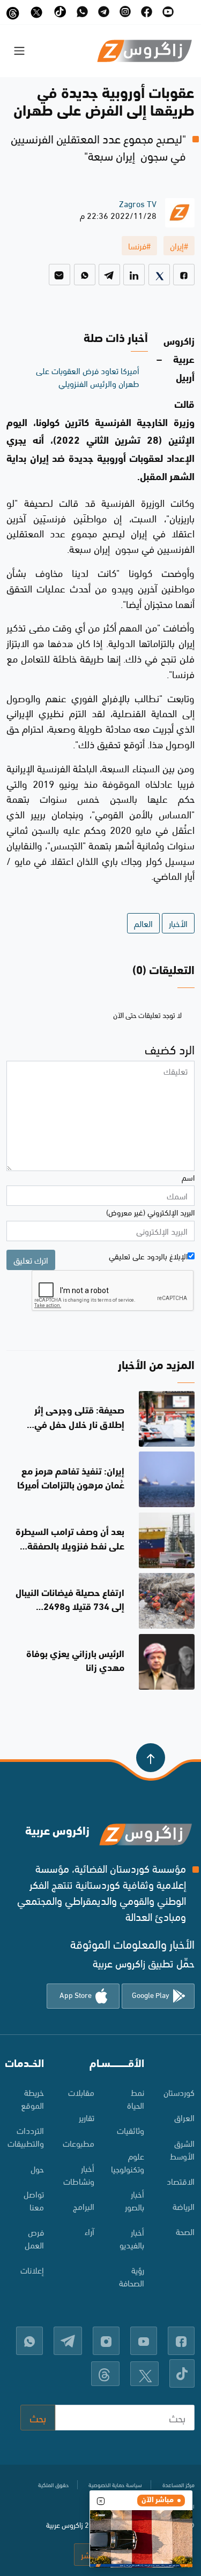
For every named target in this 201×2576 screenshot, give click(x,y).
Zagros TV (138, 203)
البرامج (84, 2206)
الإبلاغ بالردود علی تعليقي (148, 1256)
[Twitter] (159, 275)
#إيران (179, 245)
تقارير (87, 2117)
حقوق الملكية (53, 2484)
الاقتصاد (181, 2181)
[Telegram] (109, 275)
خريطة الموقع (32, 2098)
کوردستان (179, 2092)
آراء (90, 2231)
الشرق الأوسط (182, 2149)
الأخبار (178, 923)
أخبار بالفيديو (132, 2238)
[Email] (59, 275)
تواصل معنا (34, 2200)
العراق (184, 2117)
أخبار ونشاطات (79, 2174)
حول (37, 2168)
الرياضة (184, 2206)
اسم (188, 1177)
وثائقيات (131, 2130)
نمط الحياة (136, 2098)
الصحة (185, 2231)
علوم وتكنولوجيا (128, 2162)
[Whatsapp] (85, 275)
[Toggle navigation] (19, 51)
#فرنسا (139, 245)
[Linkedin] (134, 275)
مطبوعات (79, 2143)
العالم (143, 923)
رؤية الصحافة (132, 2276)
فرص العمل (34, 2238)
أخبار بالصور (135, 2200)
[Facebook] (184, 275)
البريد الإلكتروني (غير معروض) (150, 1212)
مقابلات (81, 2092)
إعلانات (32, 2270)
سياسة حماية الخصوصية (115, 2484)
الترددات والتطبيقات (26, 2136)
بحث (38, 2417)
